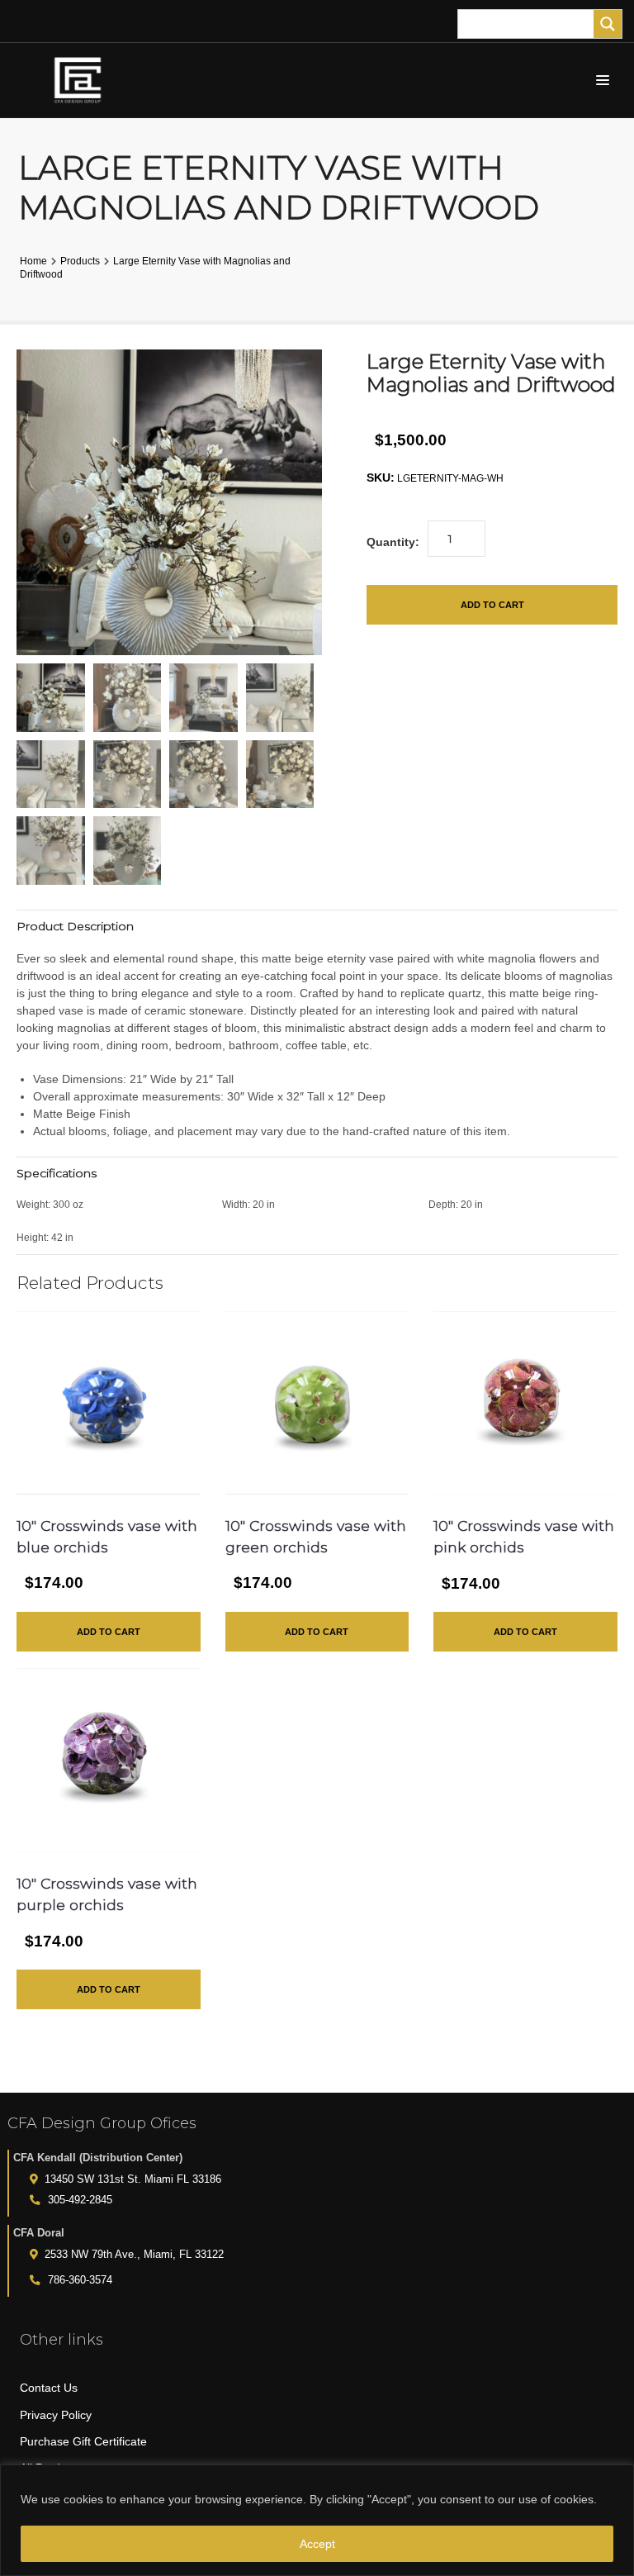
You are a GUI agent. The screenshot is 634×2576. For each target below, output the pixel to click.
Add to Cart (492, 605)
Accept (317, 2544)
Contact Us (49, 2388)
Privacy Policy (56, 2415)
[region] (317, 2520)
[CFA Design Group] (82, 80)
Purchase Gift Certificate (83, 2441)
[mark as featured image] (51, 698)
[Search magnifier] (608, 24)
